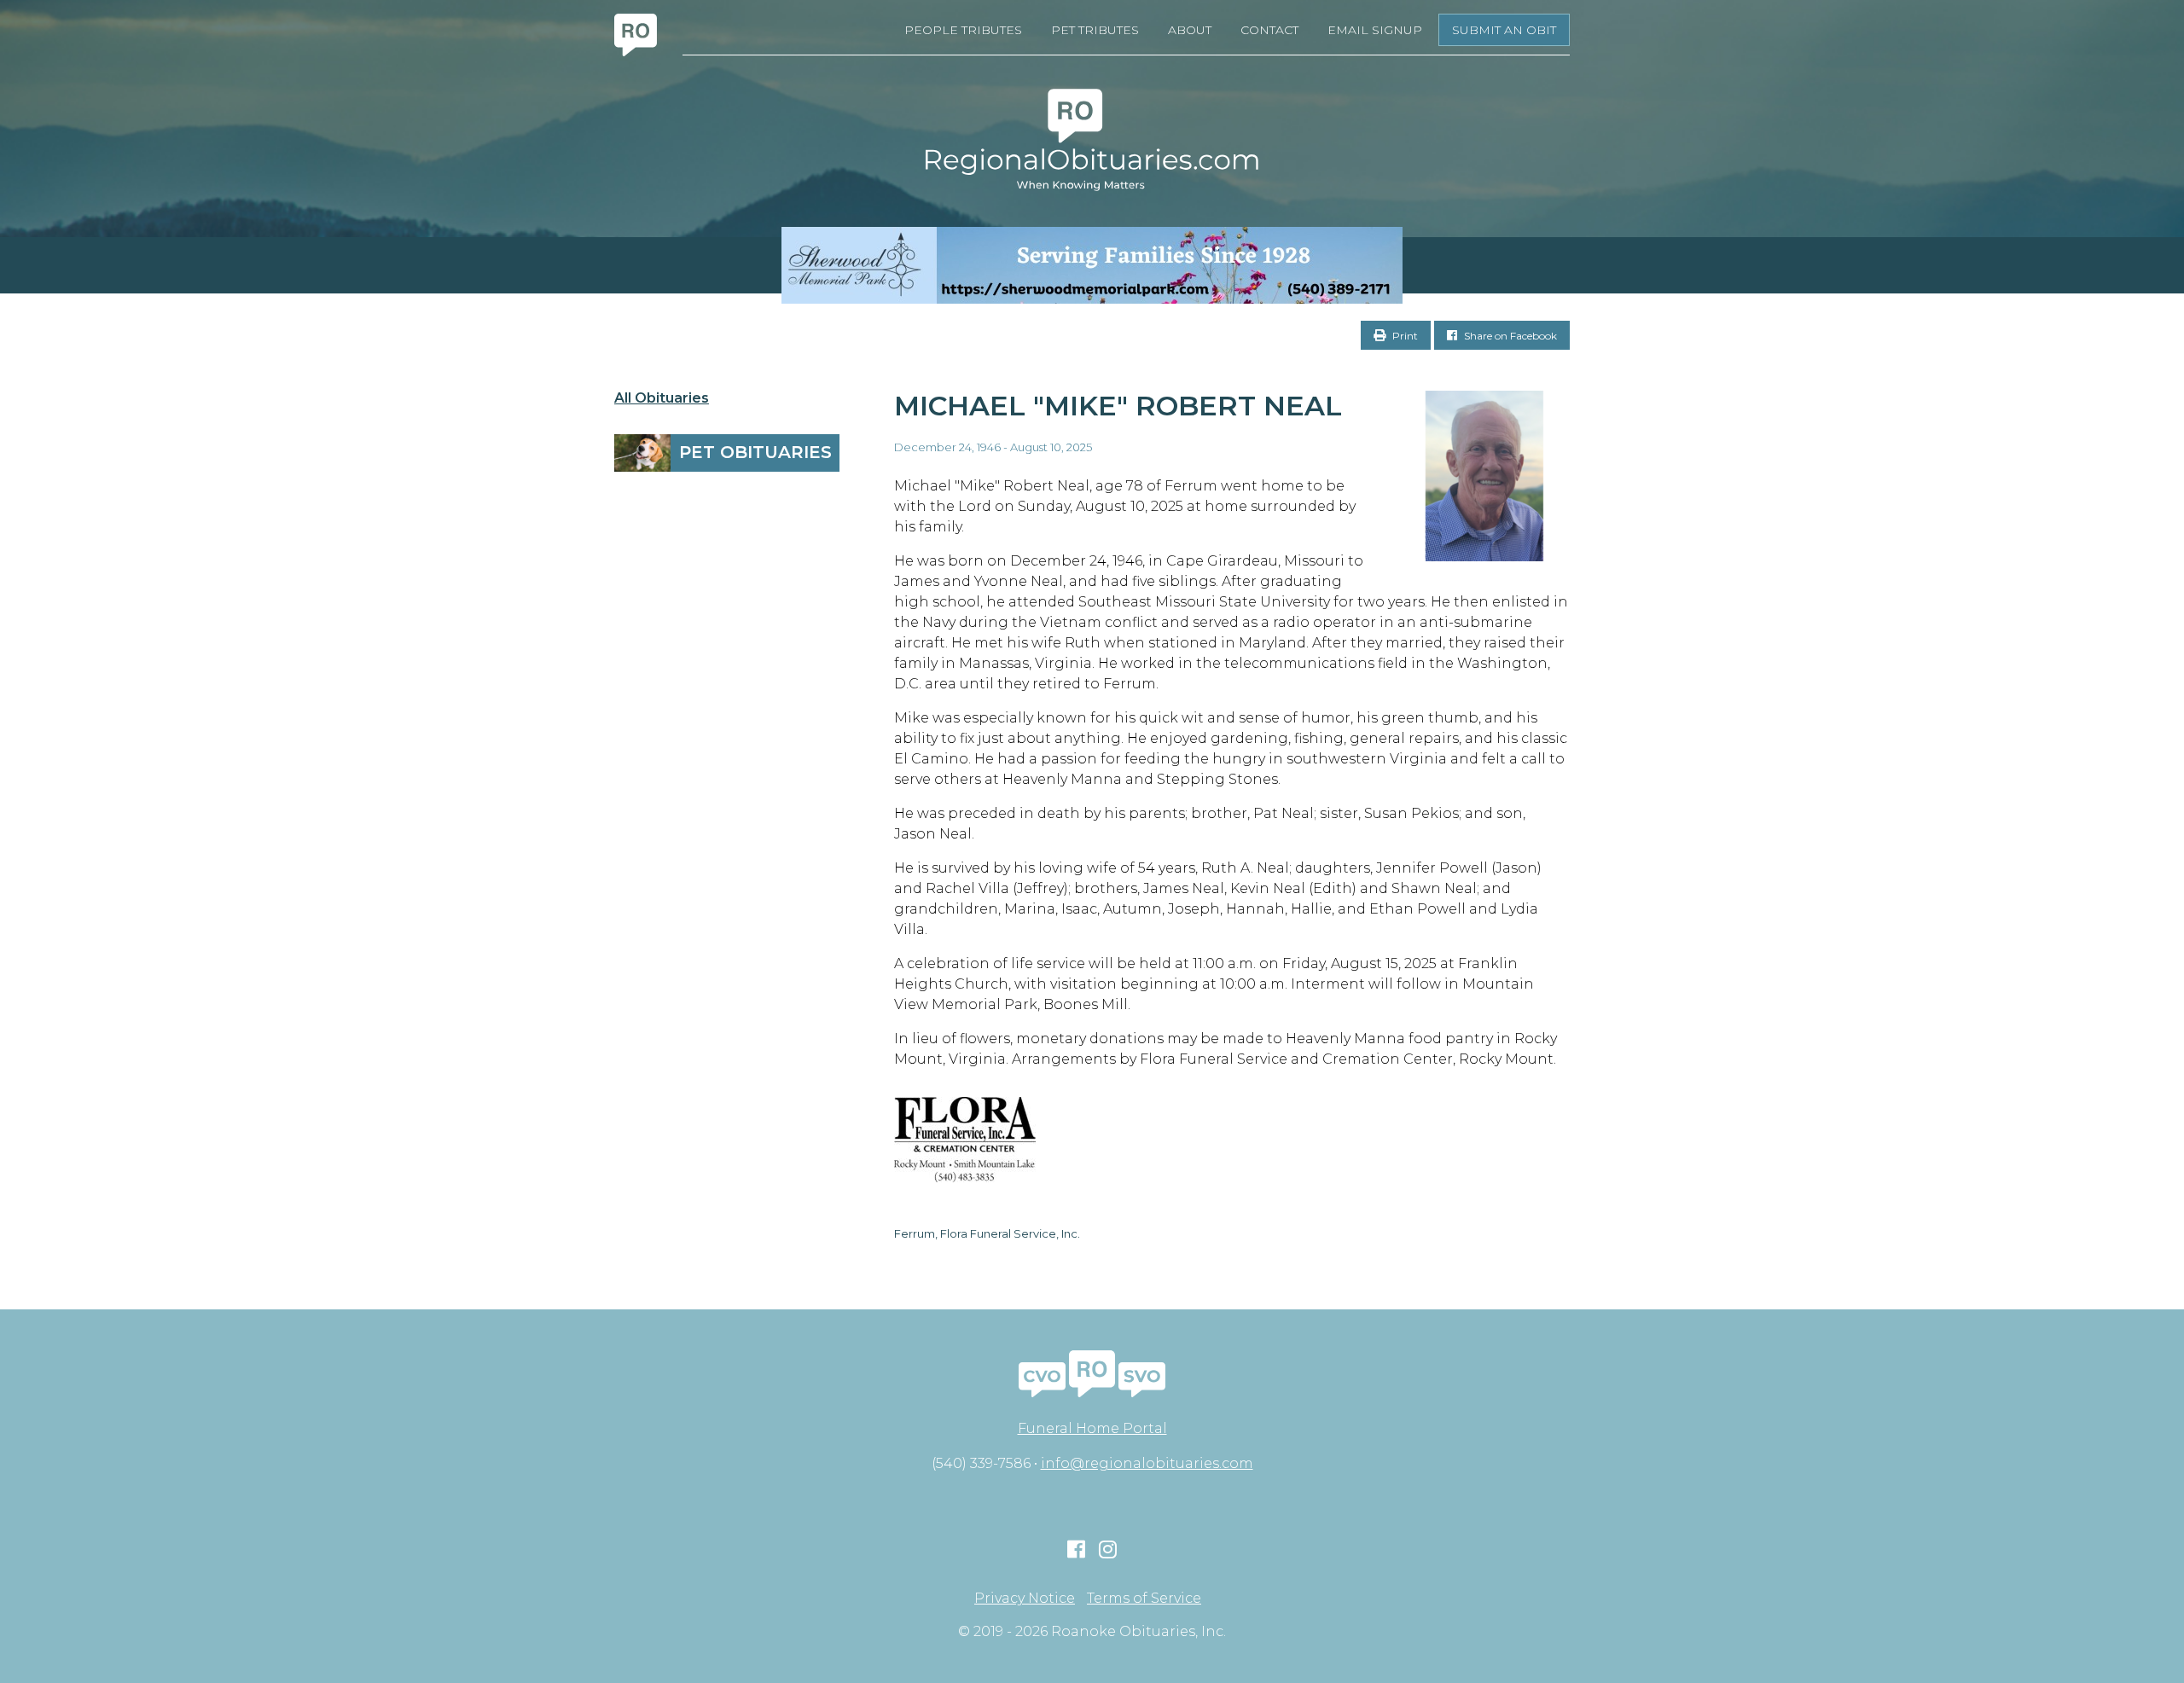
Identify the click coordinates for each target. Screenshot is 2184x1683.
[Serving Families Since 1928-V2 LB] (1092, 265)
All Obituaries (662, 398)
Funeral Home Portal (1092, 1428)
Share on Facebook (1509, 336)
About (1190, 30)
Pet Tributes (1095, 30)
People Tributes (963, 30)
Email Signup (1375, 30)
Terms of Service (1144, 1599)
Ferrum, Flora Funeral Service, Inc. (987, 1233)
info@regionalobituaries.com (1147, 1463)
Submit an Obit (1504, 30)
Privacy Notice (1025, 1599)
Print (1404, 336)
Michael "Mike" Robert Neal (1118, 406)
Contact (1269, 30)
